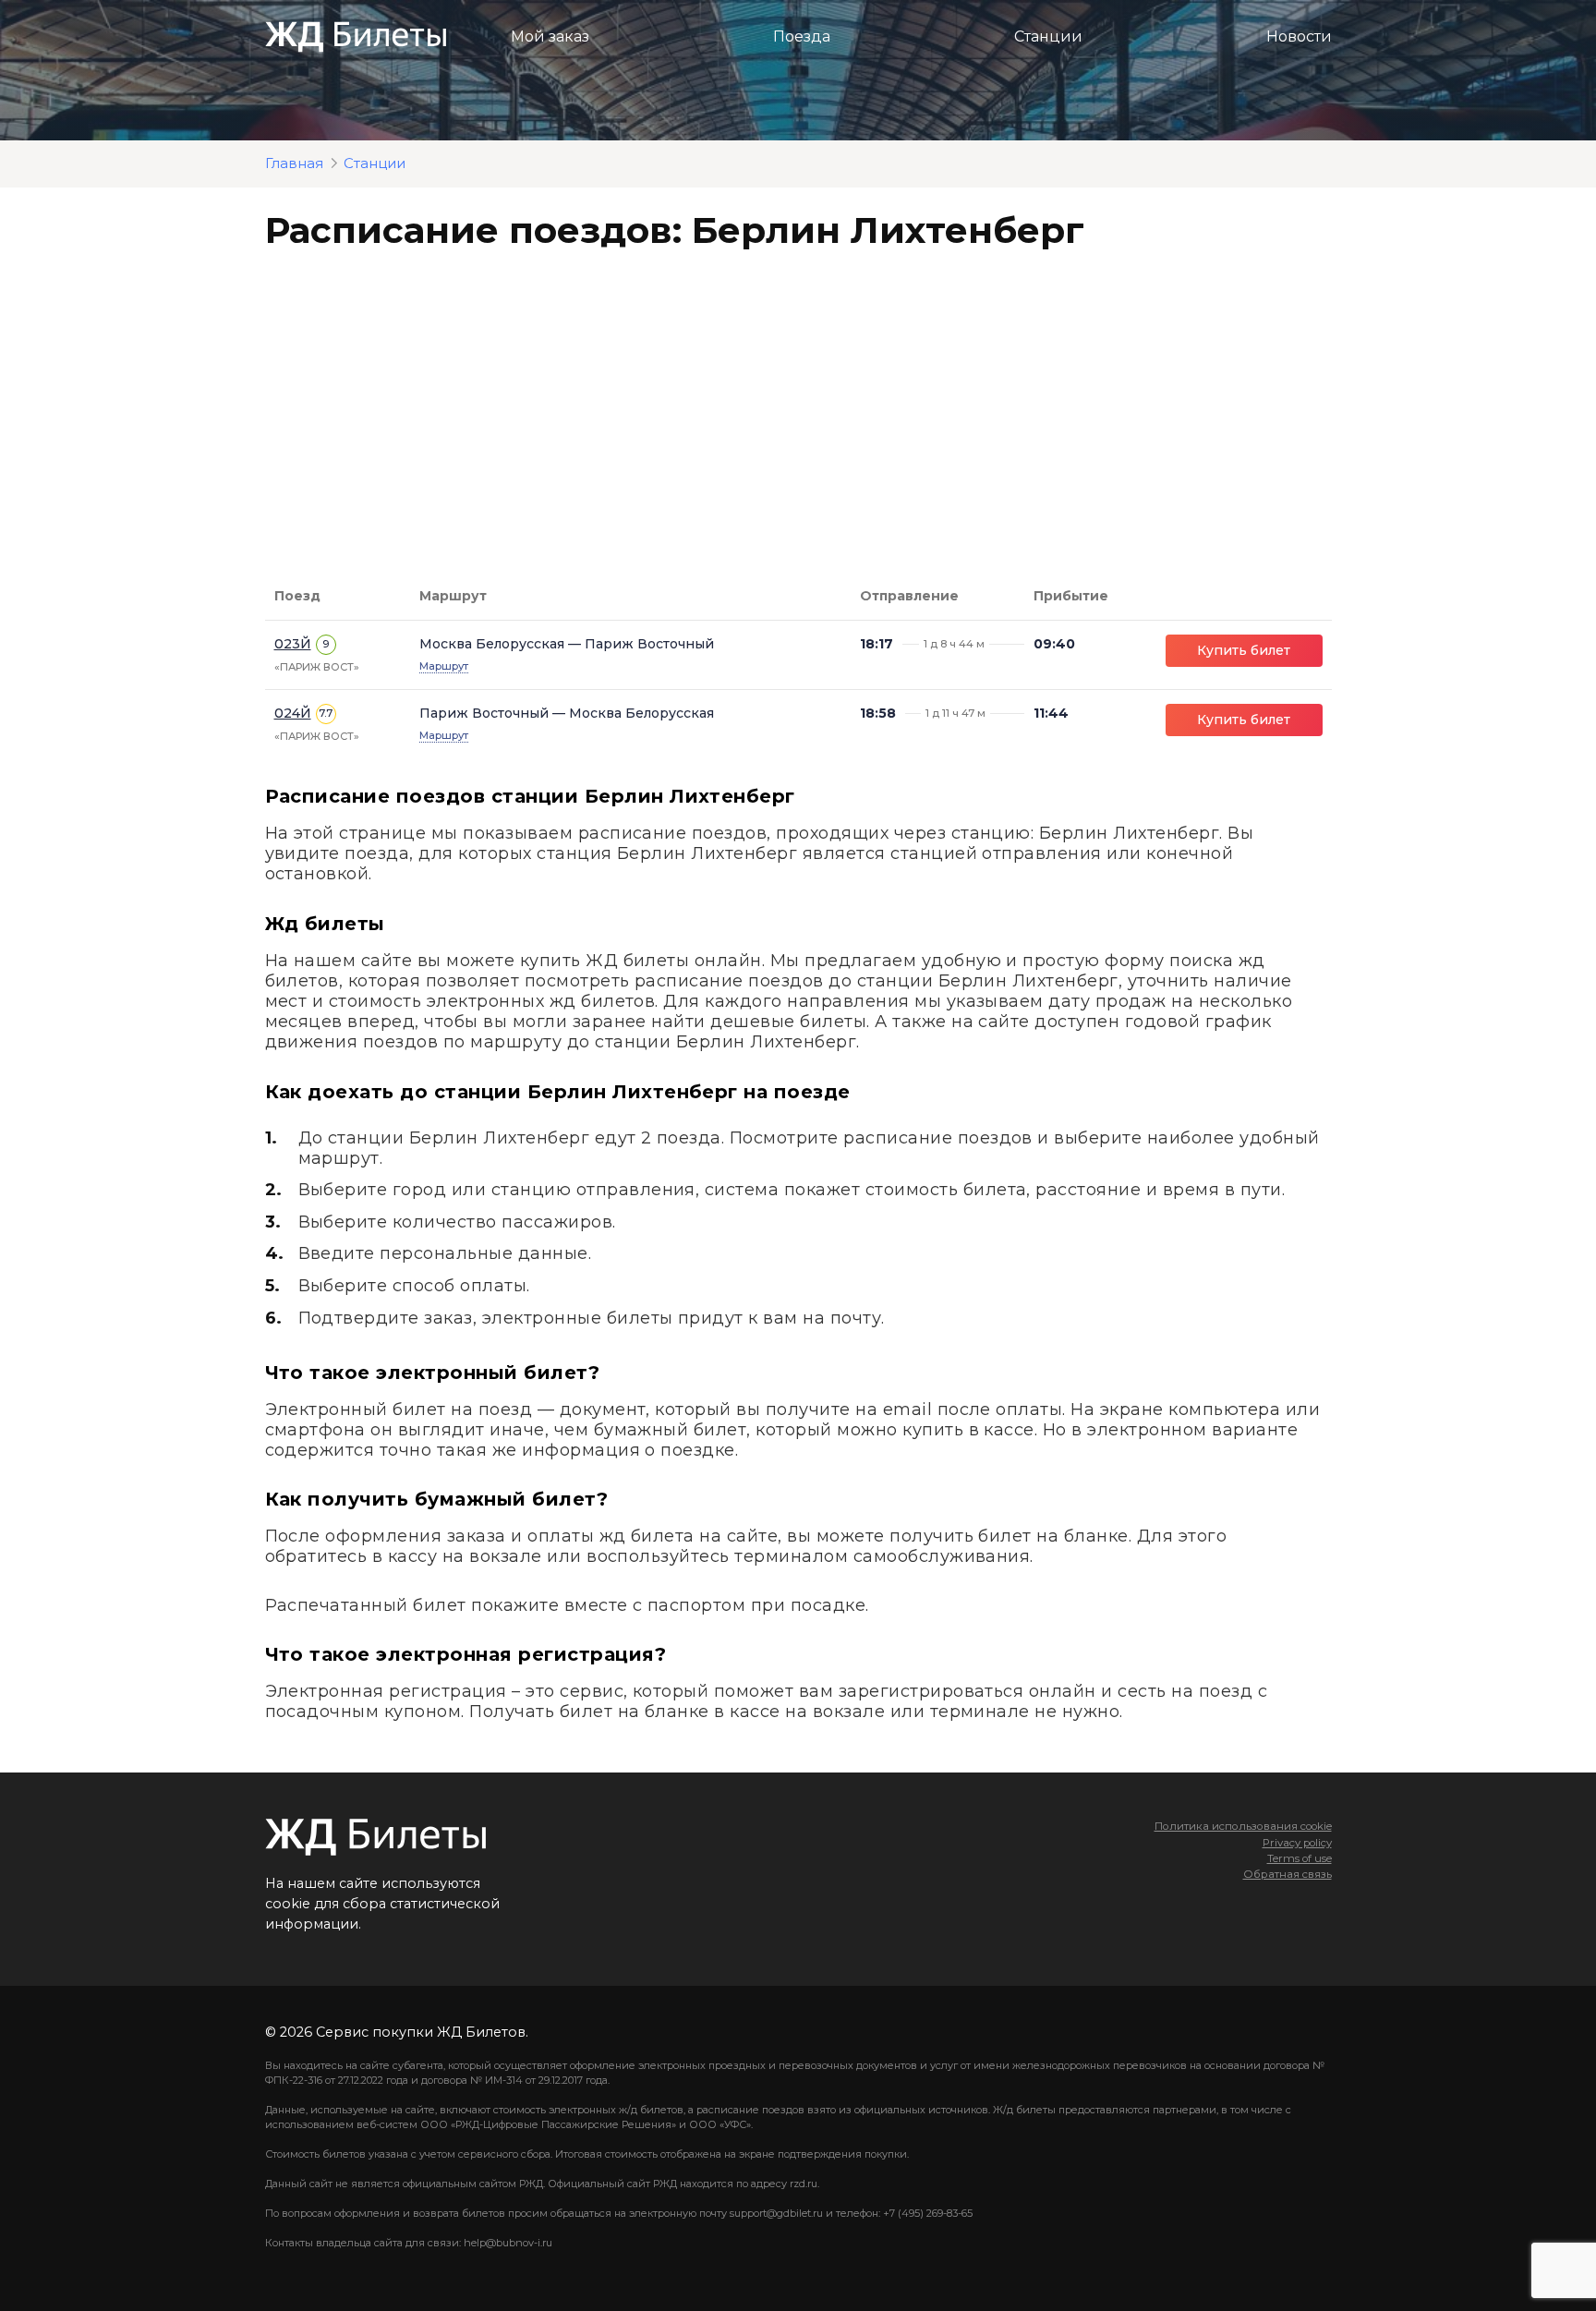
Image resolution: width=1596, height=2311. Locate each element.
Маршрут (444, 666)
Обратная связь (1288, 1874)
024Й (293, 713)
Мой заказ (550, 36)
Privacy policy (1297, 1843)
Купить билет (1244, 650)
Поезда (802, 36)
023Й (293, 644)
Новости (1299, 36)
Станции (1048, 36)
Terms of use (1300, 1858)
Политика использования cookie (1243, 1826)
